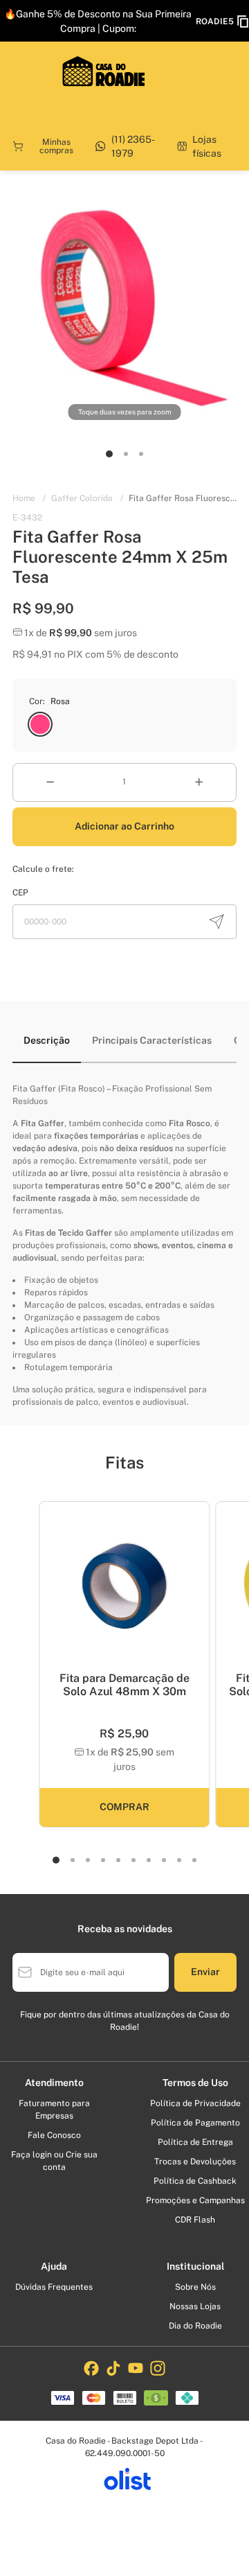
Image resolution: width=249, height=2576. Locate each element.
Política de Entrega (195, 2142)
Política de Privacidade (195, 2103)
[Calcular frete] (216, 922)
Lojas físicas (207, 146)
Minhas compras (56, 146)
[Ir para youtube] (136, 2368)
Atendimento (54, 2083)
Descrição (47, 1040)
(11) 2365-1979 (133, 146)
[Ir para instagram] (158, 2368)
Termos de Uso (195, 2083)
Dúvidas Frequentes (54, 2287)
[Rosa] (40, 724)
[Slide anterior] (55, 1594)
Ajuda (54, 2266)
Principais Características (152, 1040)
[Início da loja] (104, 71)
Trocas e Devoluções (195, 2162)
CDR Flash (195, 2220)
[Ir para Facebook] (91, 2368)
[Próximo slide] (194, 1594)
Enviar (205, 1972)
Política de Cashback (195, 2181)
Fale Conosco (54, 2135)
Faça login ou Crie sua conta (54, 2161)
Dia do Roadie (195, 2326)
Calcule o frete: (43, 869)
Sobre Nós (195, 2287)
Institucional (195, 2266)
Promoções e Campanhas (195, 2200)
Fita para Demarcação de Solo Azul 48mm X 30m (124, 1685)
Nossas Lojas (195, 2306)
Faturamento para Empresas (54, 2110)
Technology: (124, 2482)
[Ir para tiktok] (113, 2368)
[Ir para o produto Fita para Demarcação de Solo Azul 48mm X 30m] (124, 1587)
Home (29, 498)
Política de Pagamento (195, 2123)
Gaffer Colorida (87, 498)
